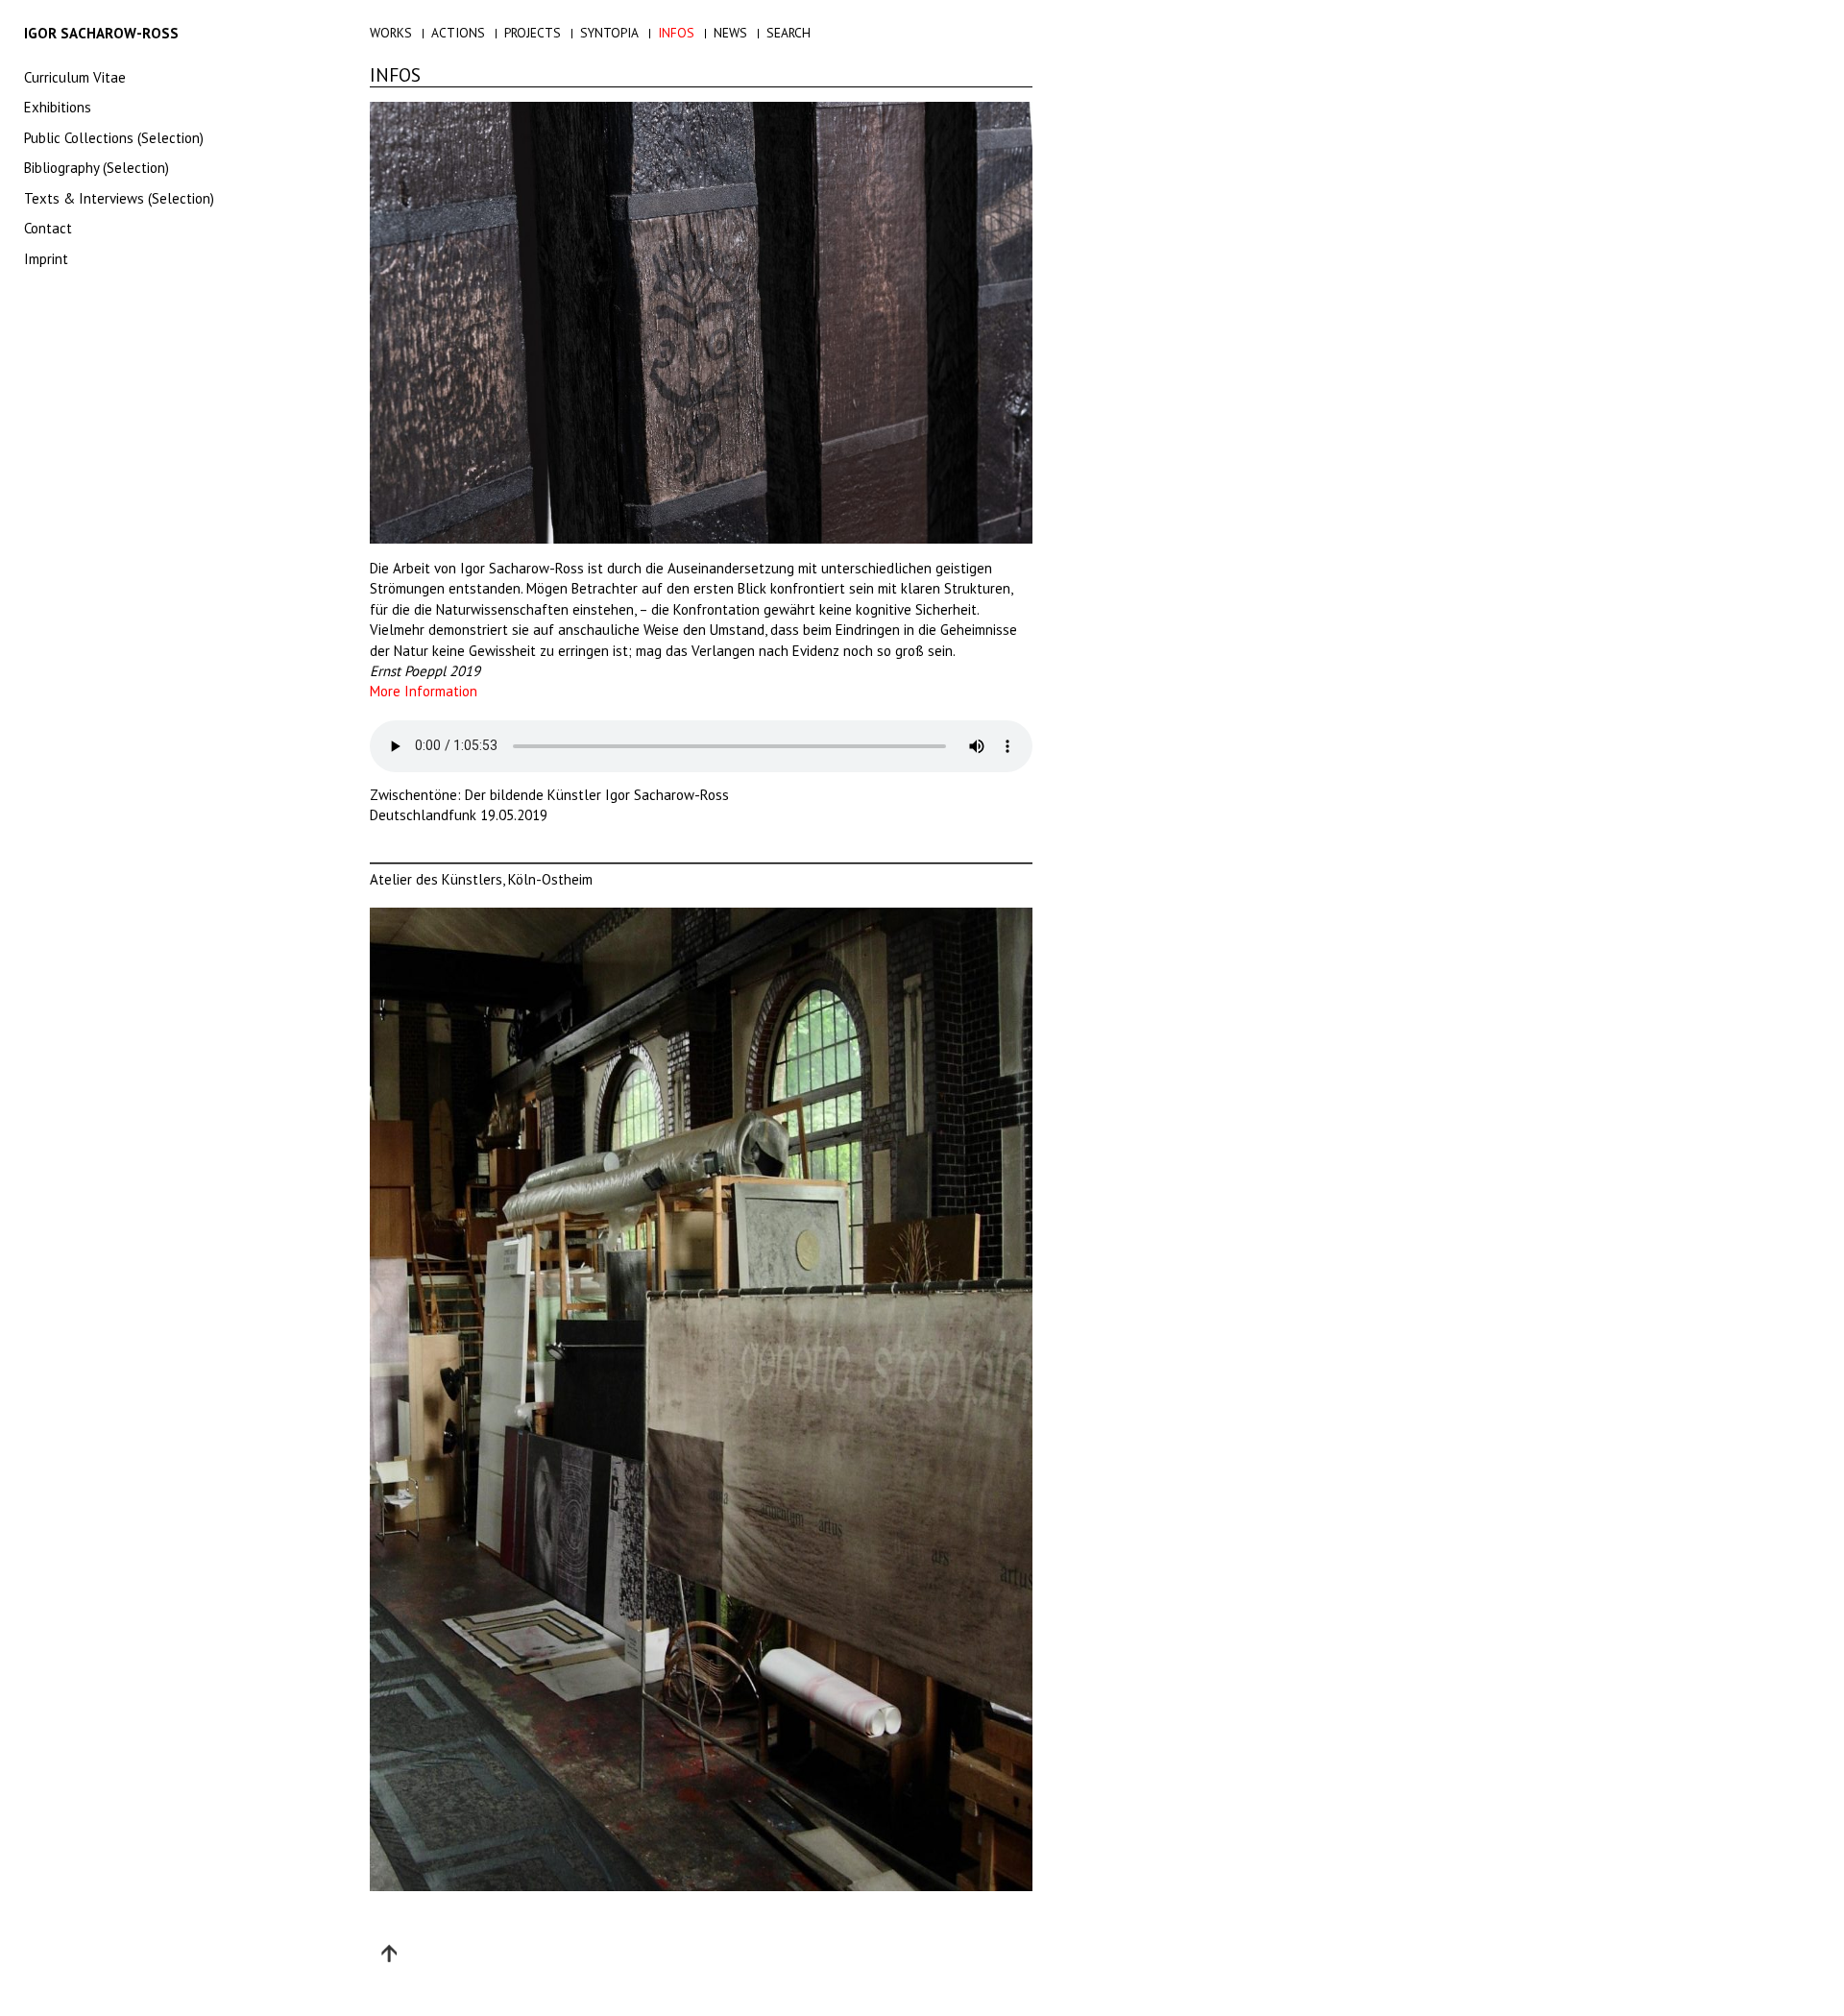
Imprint (46, 259)
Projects (533, 33)
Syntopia (609, 33)
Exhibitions (58, 107)
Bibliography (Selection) (97, 168)
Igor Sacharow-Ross (101, 33)
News (730, 33)
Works (391, 33)
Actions (458, 33)
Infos (676, 33)
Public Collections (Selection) (114, 138)
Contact (48, 228)
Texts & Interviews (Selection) (119, 198)
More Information (424, 691)
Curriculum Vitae (75, 77)
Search (789, 33)
